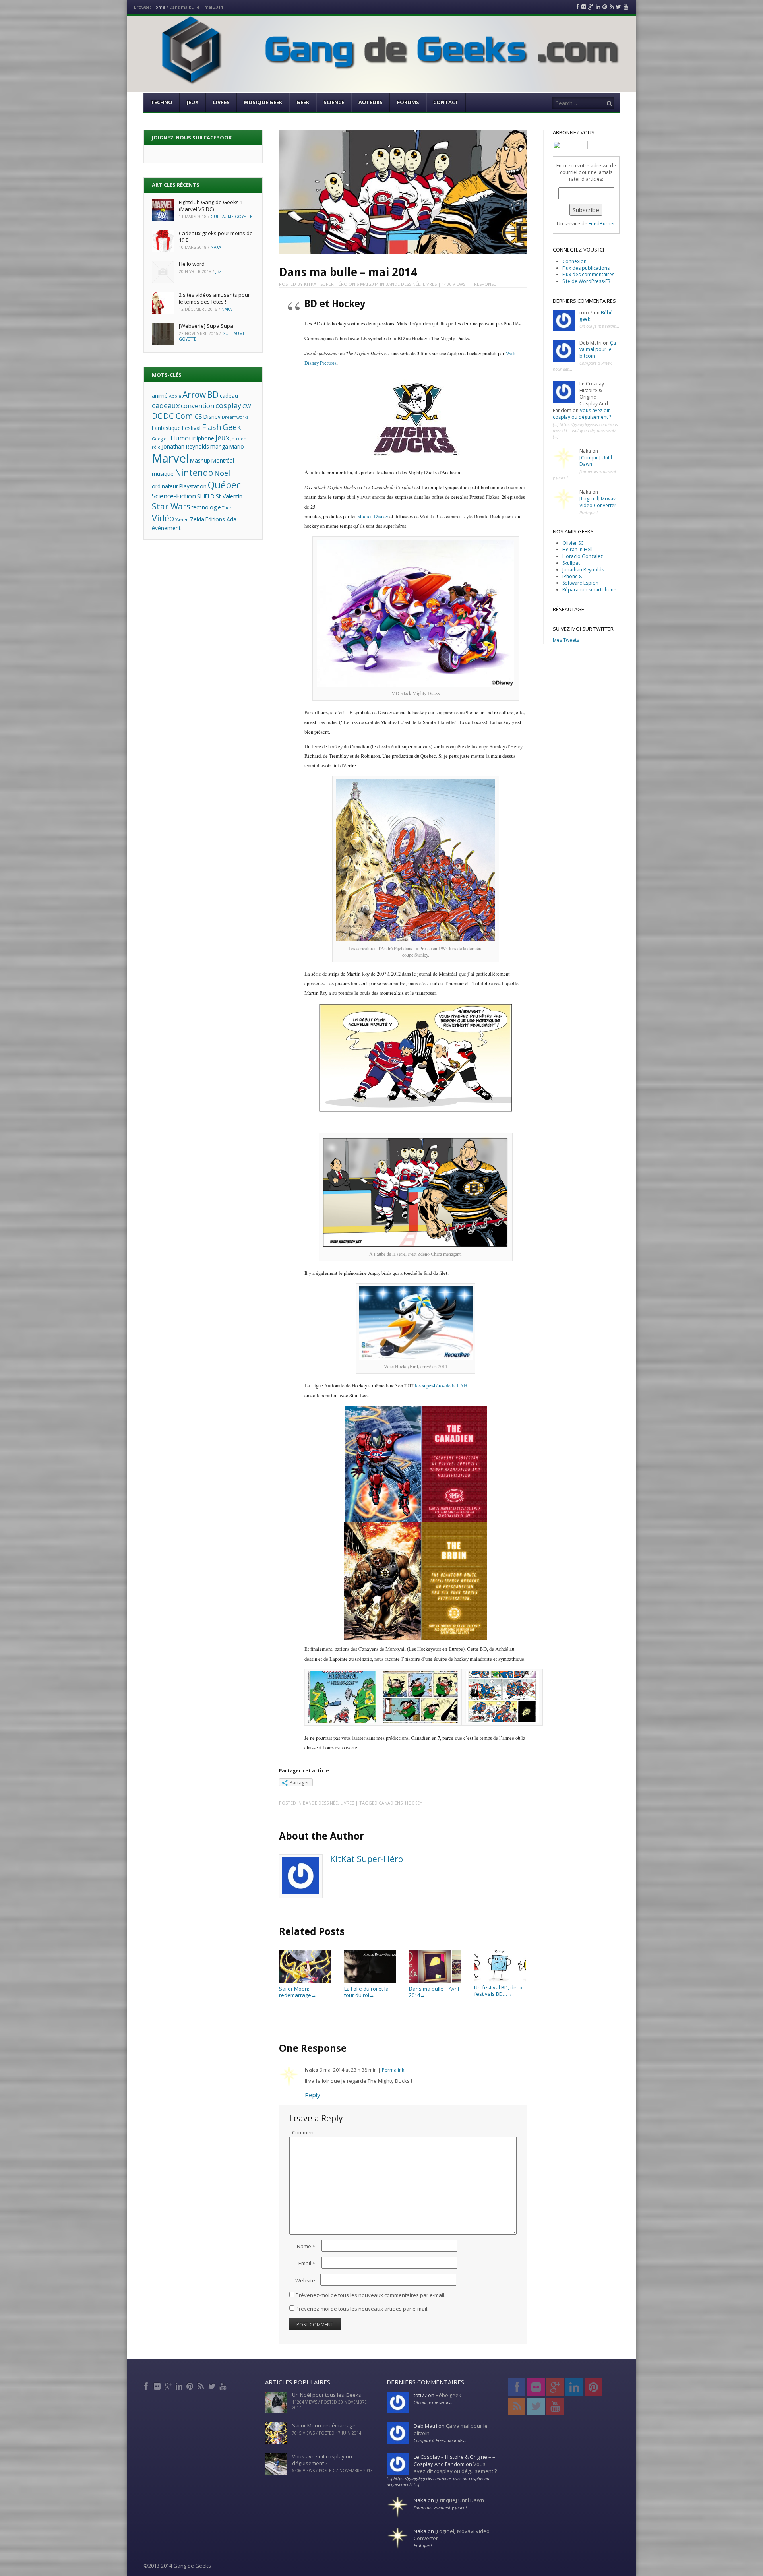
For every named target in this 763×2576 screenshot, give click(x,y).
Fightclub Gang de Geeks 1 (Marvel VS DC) (211, 206)
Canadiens (391, 1803)
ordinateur (165, 486)
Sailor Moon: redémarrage (298, 1992)
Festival (191, 428)
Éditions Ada (221, 519)
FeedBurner (602, 224)
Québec (224, 485)
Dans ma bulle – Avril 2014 (434, 1992)
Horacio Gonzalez (583, 556)
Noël (222, 473)
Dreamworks (235, 417)
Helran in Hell (577, 549)
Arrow (194, 394)
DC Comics (183, 416)
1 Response (483, 284)
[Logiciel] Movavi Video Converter (598, 502)
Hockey (414, 1803)
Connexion (574, 261)
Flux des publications (586, 268)
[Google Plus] (169, 2385)
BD (213, 394)
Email (307, 2263)
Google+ (161, 439)
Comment (304, 2132)
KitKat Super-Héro (326, 284)
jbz (219, 271)
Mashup (200, 460)
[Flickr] (158, 2385)
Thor (227, 508)
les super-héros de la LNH (441, 1386)
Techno (162, 102)
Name (306, 2246)
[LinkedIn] (180, 2385)
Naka (216, 247)
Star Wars (171, 506)
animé (160, 396)
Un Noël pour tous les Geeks (327, 2395)
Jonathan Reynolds (185, 446)
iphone (205, 438)
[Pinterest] (191, 2385)
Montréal (223, 460)
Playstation (193, 486)
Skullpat (571, 563)
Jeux (193, 102)
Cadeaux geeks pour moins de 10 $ (216, 237)
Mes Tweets (566, 640)
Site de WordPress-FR (586, 281)
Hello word (192, 264)
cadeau (229, 396)
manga (219, 446)
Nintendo (194, 472)
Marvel (170, 458)
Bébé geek (448, 2395)
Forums (408, 102)
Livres (221, 102)
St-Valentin (229, 496)
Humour (183, 438)
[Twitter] (212, 2385)
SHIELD (206, 496)
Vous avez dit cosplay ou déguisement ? (582, 414)
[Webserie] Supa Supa (206, 326)
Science (334, 102)
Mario (237, 446)
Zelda (197, 519)
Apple (175, 396)
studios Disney (373, 516)
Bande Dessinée (403, 284)
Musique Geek (263, 102)
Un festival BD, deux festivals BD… (498, 1990)
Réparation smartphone (589, 590)
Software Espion (580, 583)
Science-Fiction (174, 496)
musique (163, 474)
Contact (446, 102)
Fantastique (166, 428)
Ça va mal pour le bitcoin (598, 350)
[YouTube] (224, 2385)
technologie (206, 507)
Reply (313, 2095)
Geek (303, 102)
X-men (182, 520)
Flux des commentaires (588, 274)
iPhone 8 (572, 576)
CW (247, 406)
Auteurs (371, 102)
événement (166, 528)
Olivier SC (573, 543)
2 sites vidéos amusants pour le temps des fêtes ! (214, 298)
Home (159, 7)
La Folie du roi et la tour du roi (366, 1992)
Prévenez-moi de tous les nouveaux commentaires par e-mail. (371, 2295)
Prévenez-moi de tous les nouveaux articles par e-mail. (362, 2309)
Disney (212, 417)
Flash (212, 427)
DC (157, 416)
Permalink (393, 2070)
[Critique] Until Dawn (596, 461)
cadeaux (166, 405)
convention (198, 406)
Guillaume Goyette (231, 217)
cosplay (228, 405)
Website (305, 2280)
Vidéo (163, 518)
